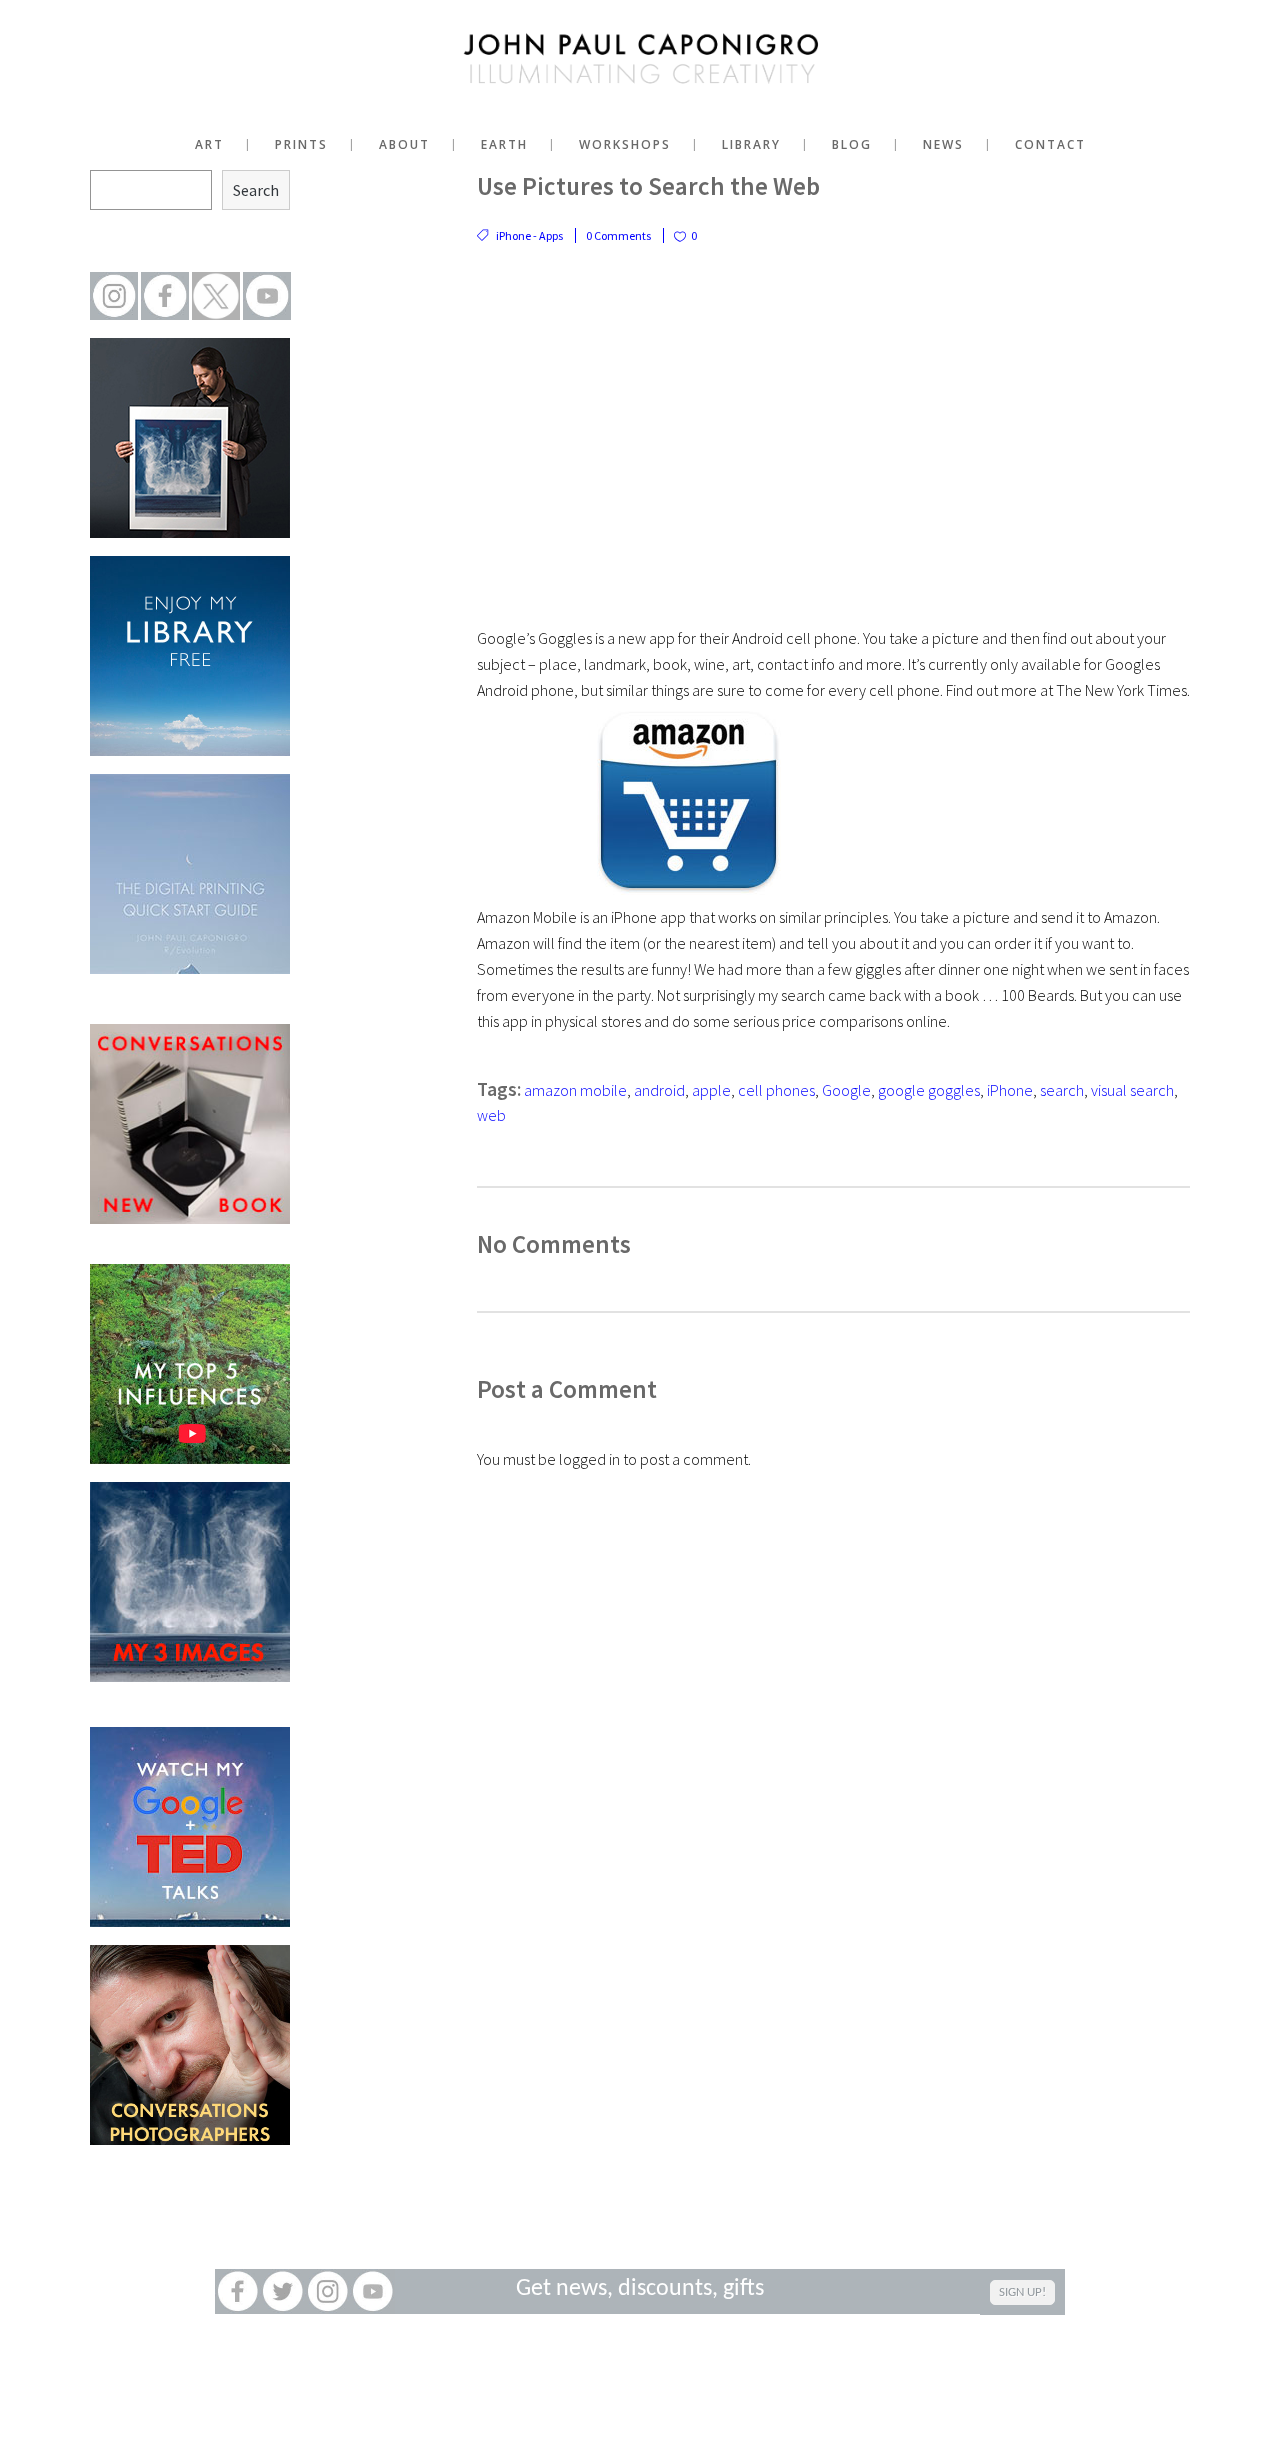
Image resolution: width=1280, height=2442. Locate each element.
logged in (589, 1459)
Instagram (327, 2291)
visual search (1132, 1090)
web (491, 1115)
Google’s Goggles (534, 638)
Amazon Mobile (527, 917)
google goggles (929, 1090)
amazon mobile (575, 1090)
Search (256, 190)
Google (846, 1090)
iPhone (1010, 1090)
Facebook (237, 2291)
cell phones (776, 1090)
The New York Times (1121, 690)
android (659, 1090)
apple (711, 1090)
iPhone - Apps (529, 235)
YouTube (372, 2291)
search (1062, 1090)
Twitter (282, 2291)
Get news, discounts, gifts (640, 2289)
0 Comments (618, 235)
